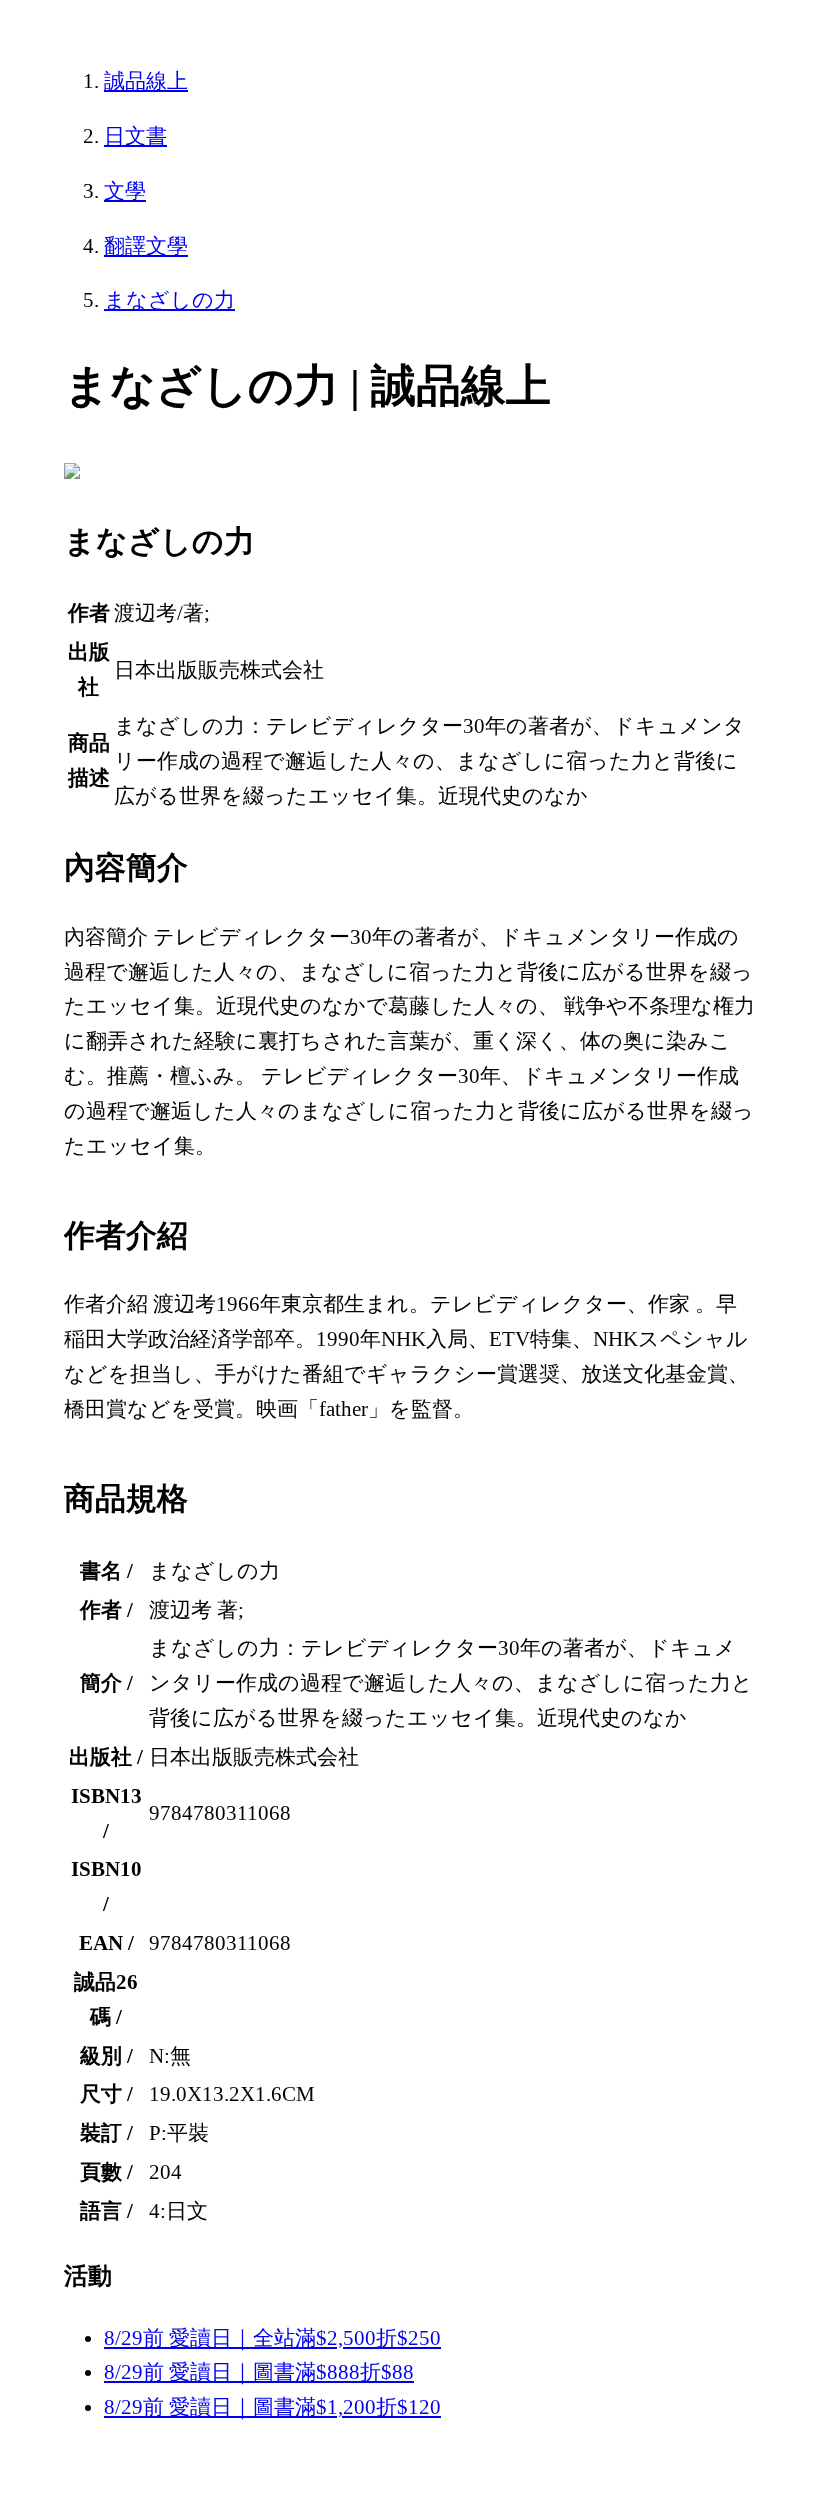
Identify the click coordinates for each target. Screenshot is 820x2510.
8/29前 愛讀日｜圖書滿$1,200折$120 (272, 2407)
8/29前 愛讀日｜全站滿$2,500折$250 (272, 2338)
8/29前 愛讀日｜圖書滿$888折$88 (259, 2372)
